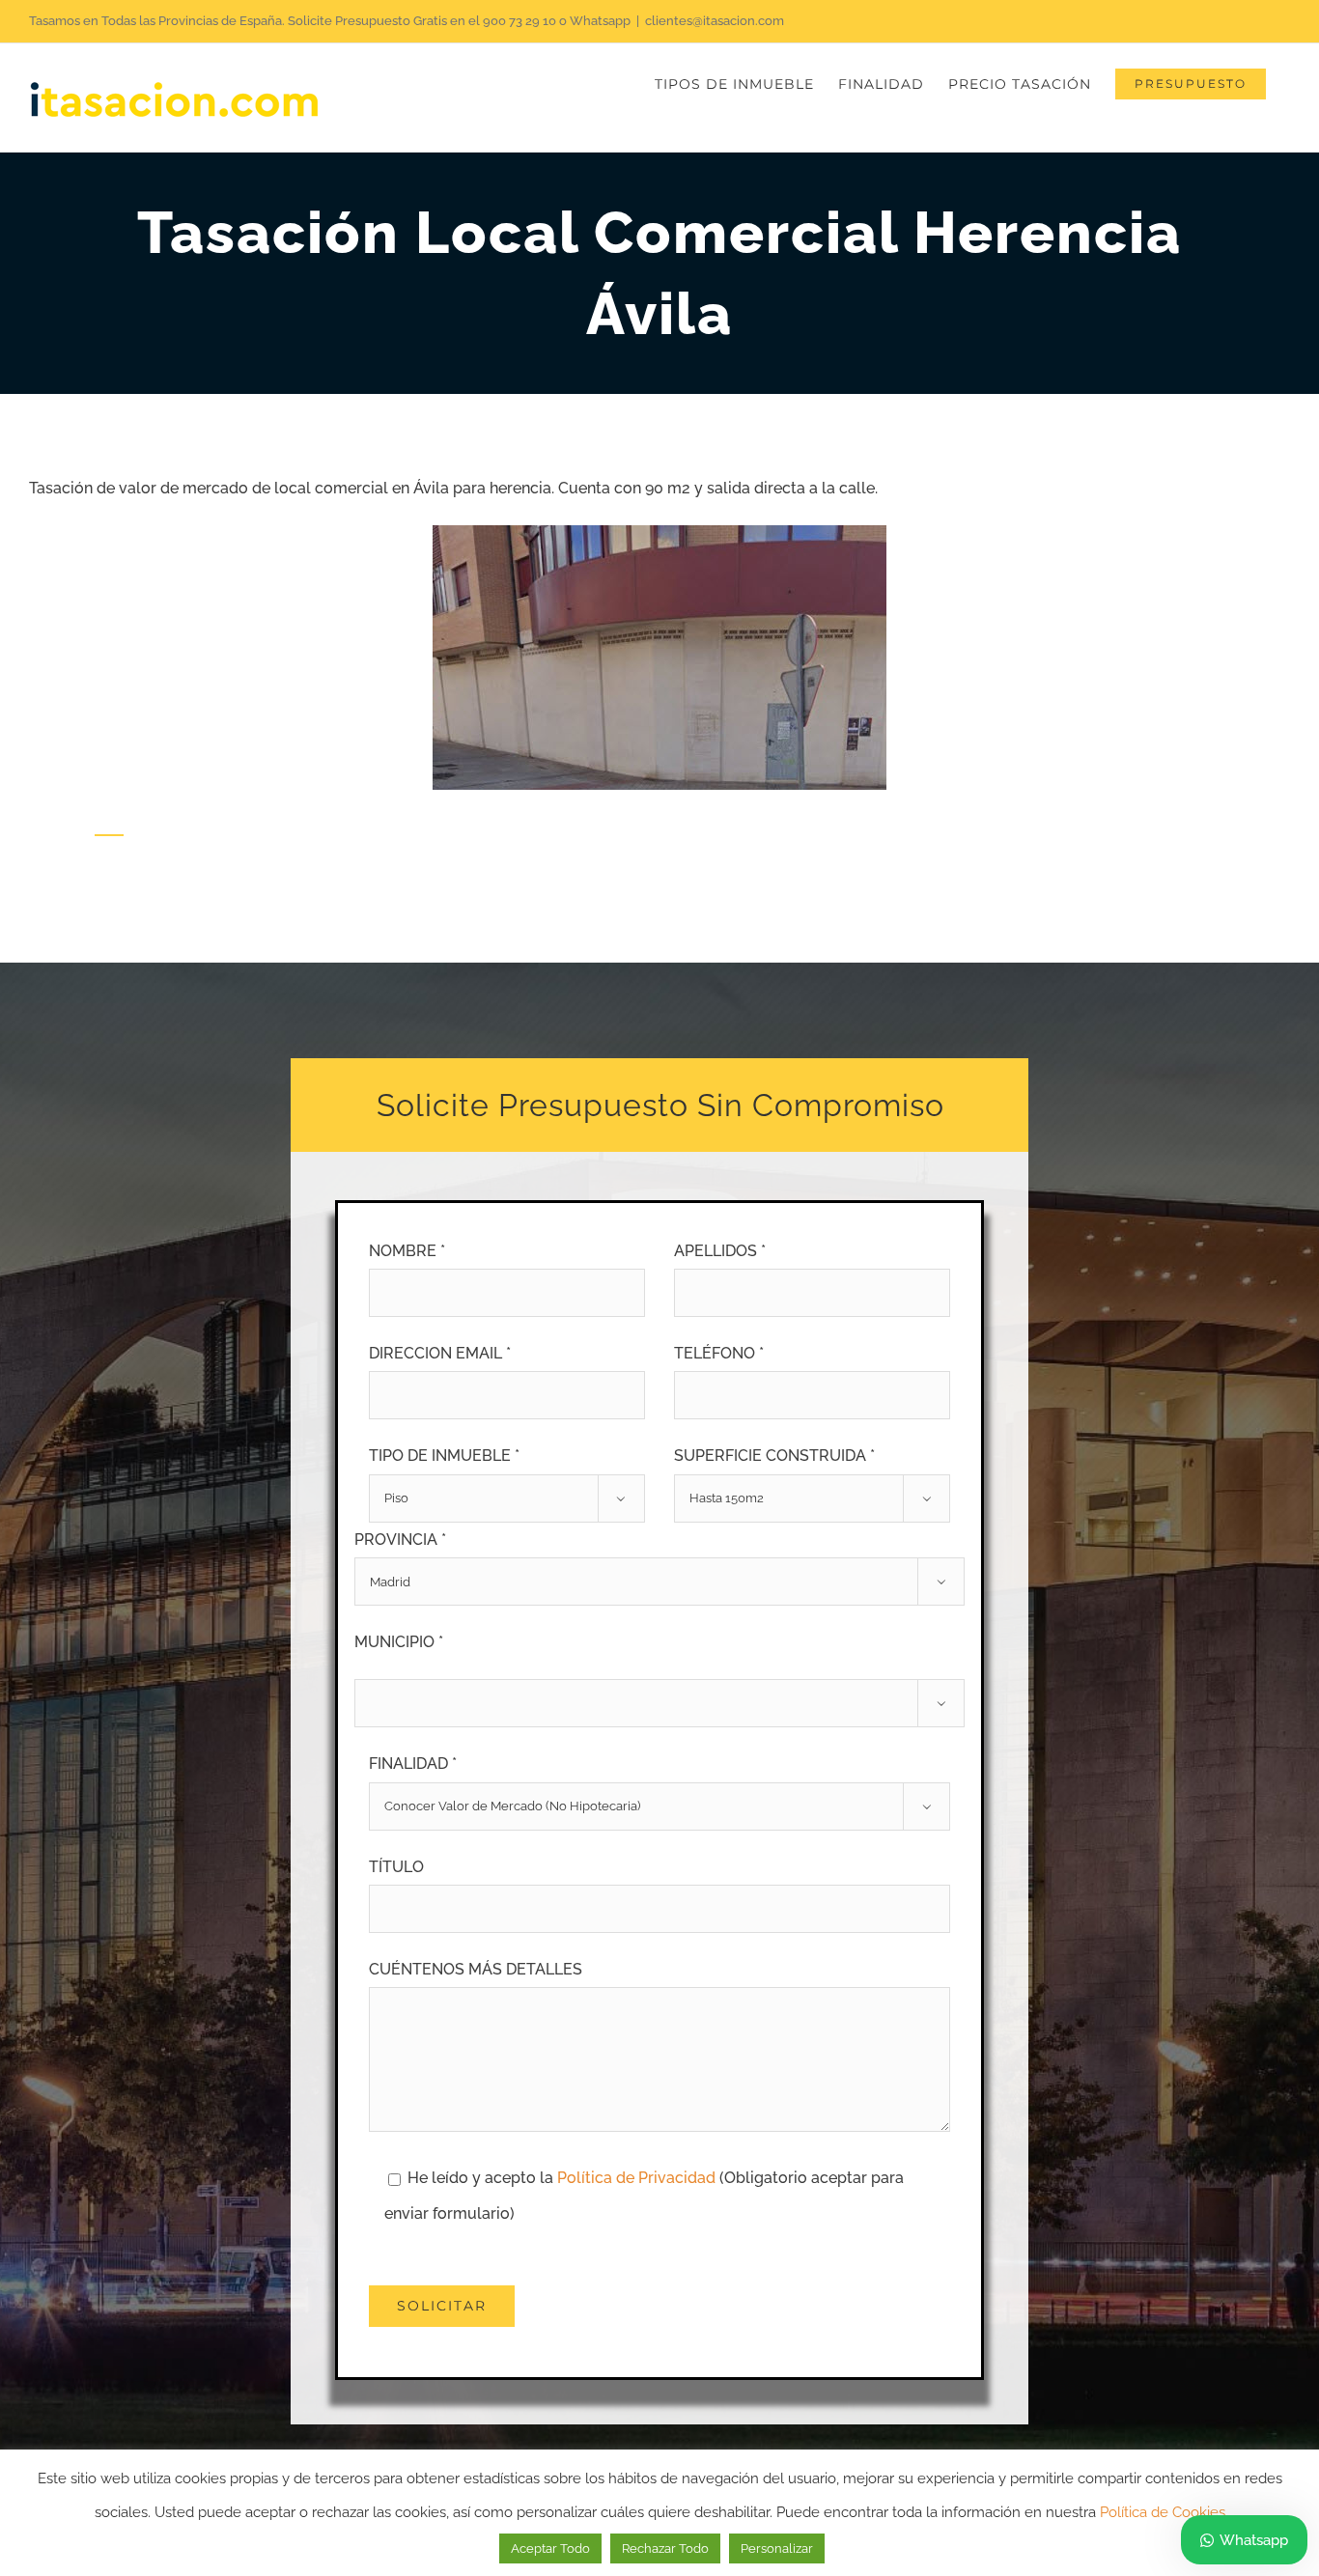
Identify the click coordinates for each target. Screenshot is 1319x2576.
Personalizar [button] (777, 2548)
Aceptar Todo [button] (550, 2548)
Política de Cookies (1163, 2512)
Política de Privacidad (638, 2178)
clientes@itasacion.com (715, 21)
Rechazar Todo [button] (665, 2548)
